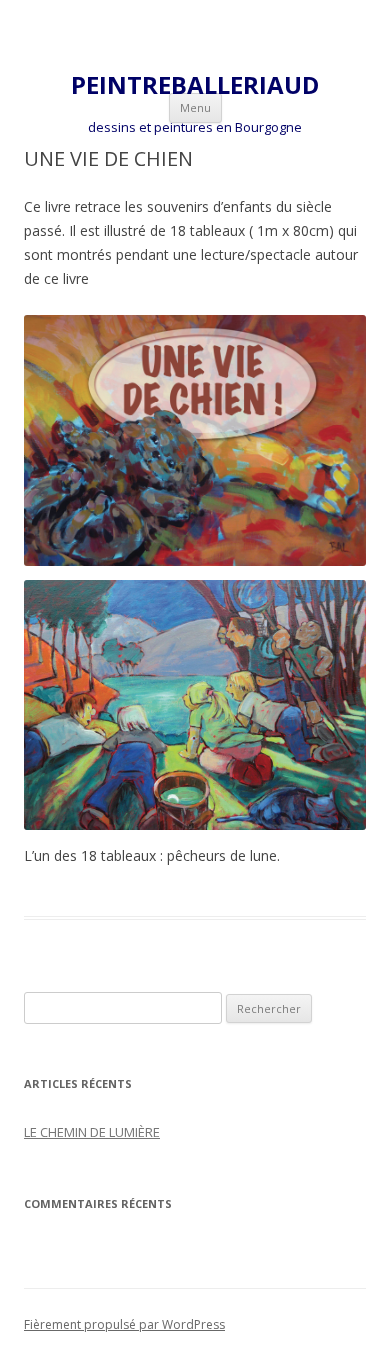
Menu (195, 107)
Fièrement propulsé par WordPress (124, 1324)
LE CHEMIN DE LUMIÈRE (92, 1132)
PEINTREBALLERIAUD (195, 85)
